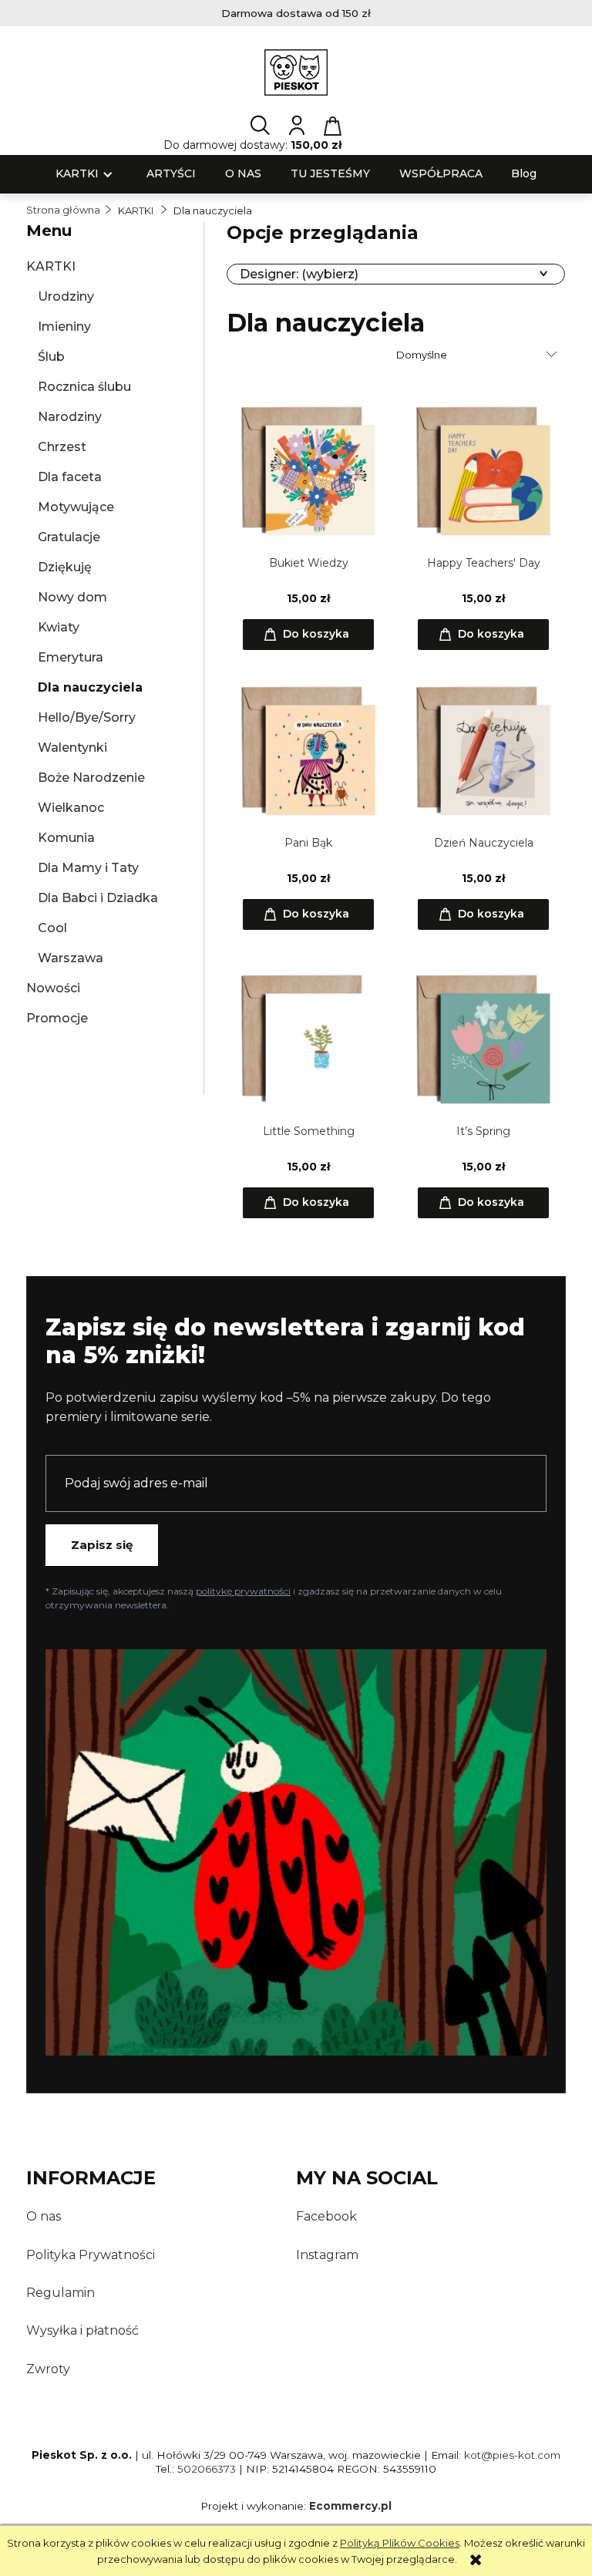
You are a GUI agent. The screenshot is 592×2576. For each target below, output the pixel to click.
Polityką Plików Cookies (400, 2543)
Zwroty (48, 2369)
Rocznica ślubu (84, 387)
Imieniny (64, 327)
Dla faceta (70, 477)
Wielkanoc (71, 808)
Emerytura (71, 657)
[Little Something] (308, 1039)
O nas (44, 2216)
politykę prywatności (243, 1591)
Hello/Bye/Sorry (87, 717)
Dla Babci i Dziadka (98, 898)
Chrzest (62, 447)
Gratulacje (69, 537)
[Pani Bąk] (308, 750)
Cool (52, 928)
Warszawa (71, 958)
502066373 (207, 2469)
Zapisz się (102, 1545)
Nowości (53, 988)
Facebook (326, 2216)
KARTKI (51, 266)
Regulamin (61, 2293)
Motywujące (76, 507)
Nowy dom (72, 597)
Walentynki (72, 748)
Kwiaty (59, 627)
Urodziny (66, 296)
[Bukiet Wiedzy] (308, 470)
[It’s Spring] (483, 1039)
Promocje (57, 1018)
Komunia (66, 838)
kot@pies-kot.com (512, 2455)
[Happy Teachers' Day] (483, 470)
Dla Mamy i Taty (88, 868)
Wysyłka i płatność (82, 2330)
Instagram (327, 2255)
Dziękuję (65, 567)
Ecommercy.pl (350, 2506)
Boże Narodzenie (91, 778)
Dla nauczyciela (90, 687)
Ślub (51, 357)
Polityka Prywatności (91, 2255)
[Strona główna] (296, 72)
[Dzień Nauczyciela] (483, 750)
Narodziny (70, 417)
